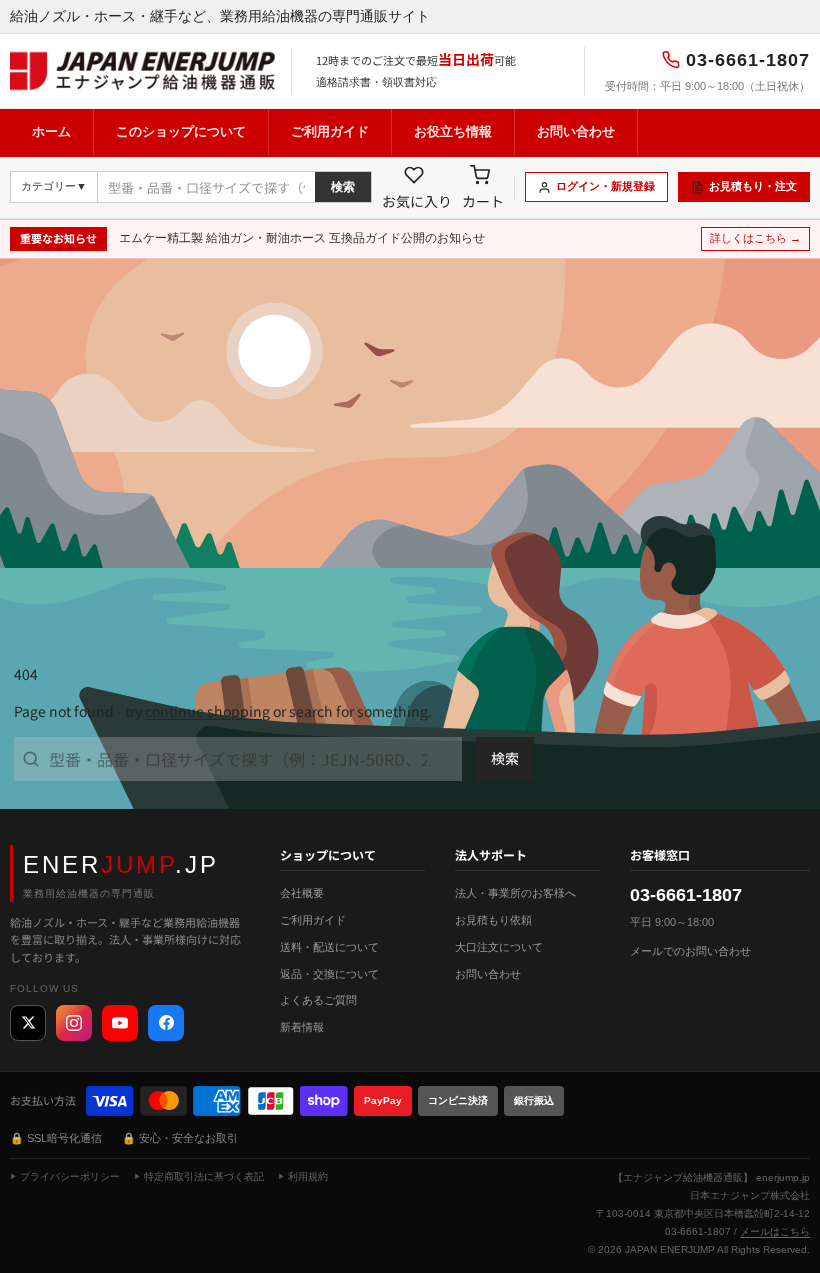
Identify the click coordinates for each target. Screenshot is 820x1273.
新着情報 (302, 1027)
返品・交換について (329, 974)
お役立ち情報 (453, 131)
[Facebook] (166, 1023)
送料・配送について (329, 947)
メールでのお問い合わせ (690, 951)
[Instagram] (74, 1023)
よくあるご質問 (318, 1000)
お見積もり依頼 (493, 920)
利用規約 (308, 1176)
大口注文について (499, 947)
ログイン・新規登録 (605, 186)
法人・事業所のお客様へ (515, 893)
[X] (28, 1023)
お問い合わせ (576, 131)
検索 (343, 187)
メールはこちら (775, 1231)
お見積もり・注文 (753, 186)
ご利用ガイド (330, 131)
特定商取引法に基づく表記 (204, 1176)
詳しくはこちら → (755, 238)
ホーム (51, 131)
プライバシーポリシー (70, 1176)
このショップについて (181, 131)
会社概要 (302, 893)
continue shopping (207, 711)
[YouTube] (120, 1023)
